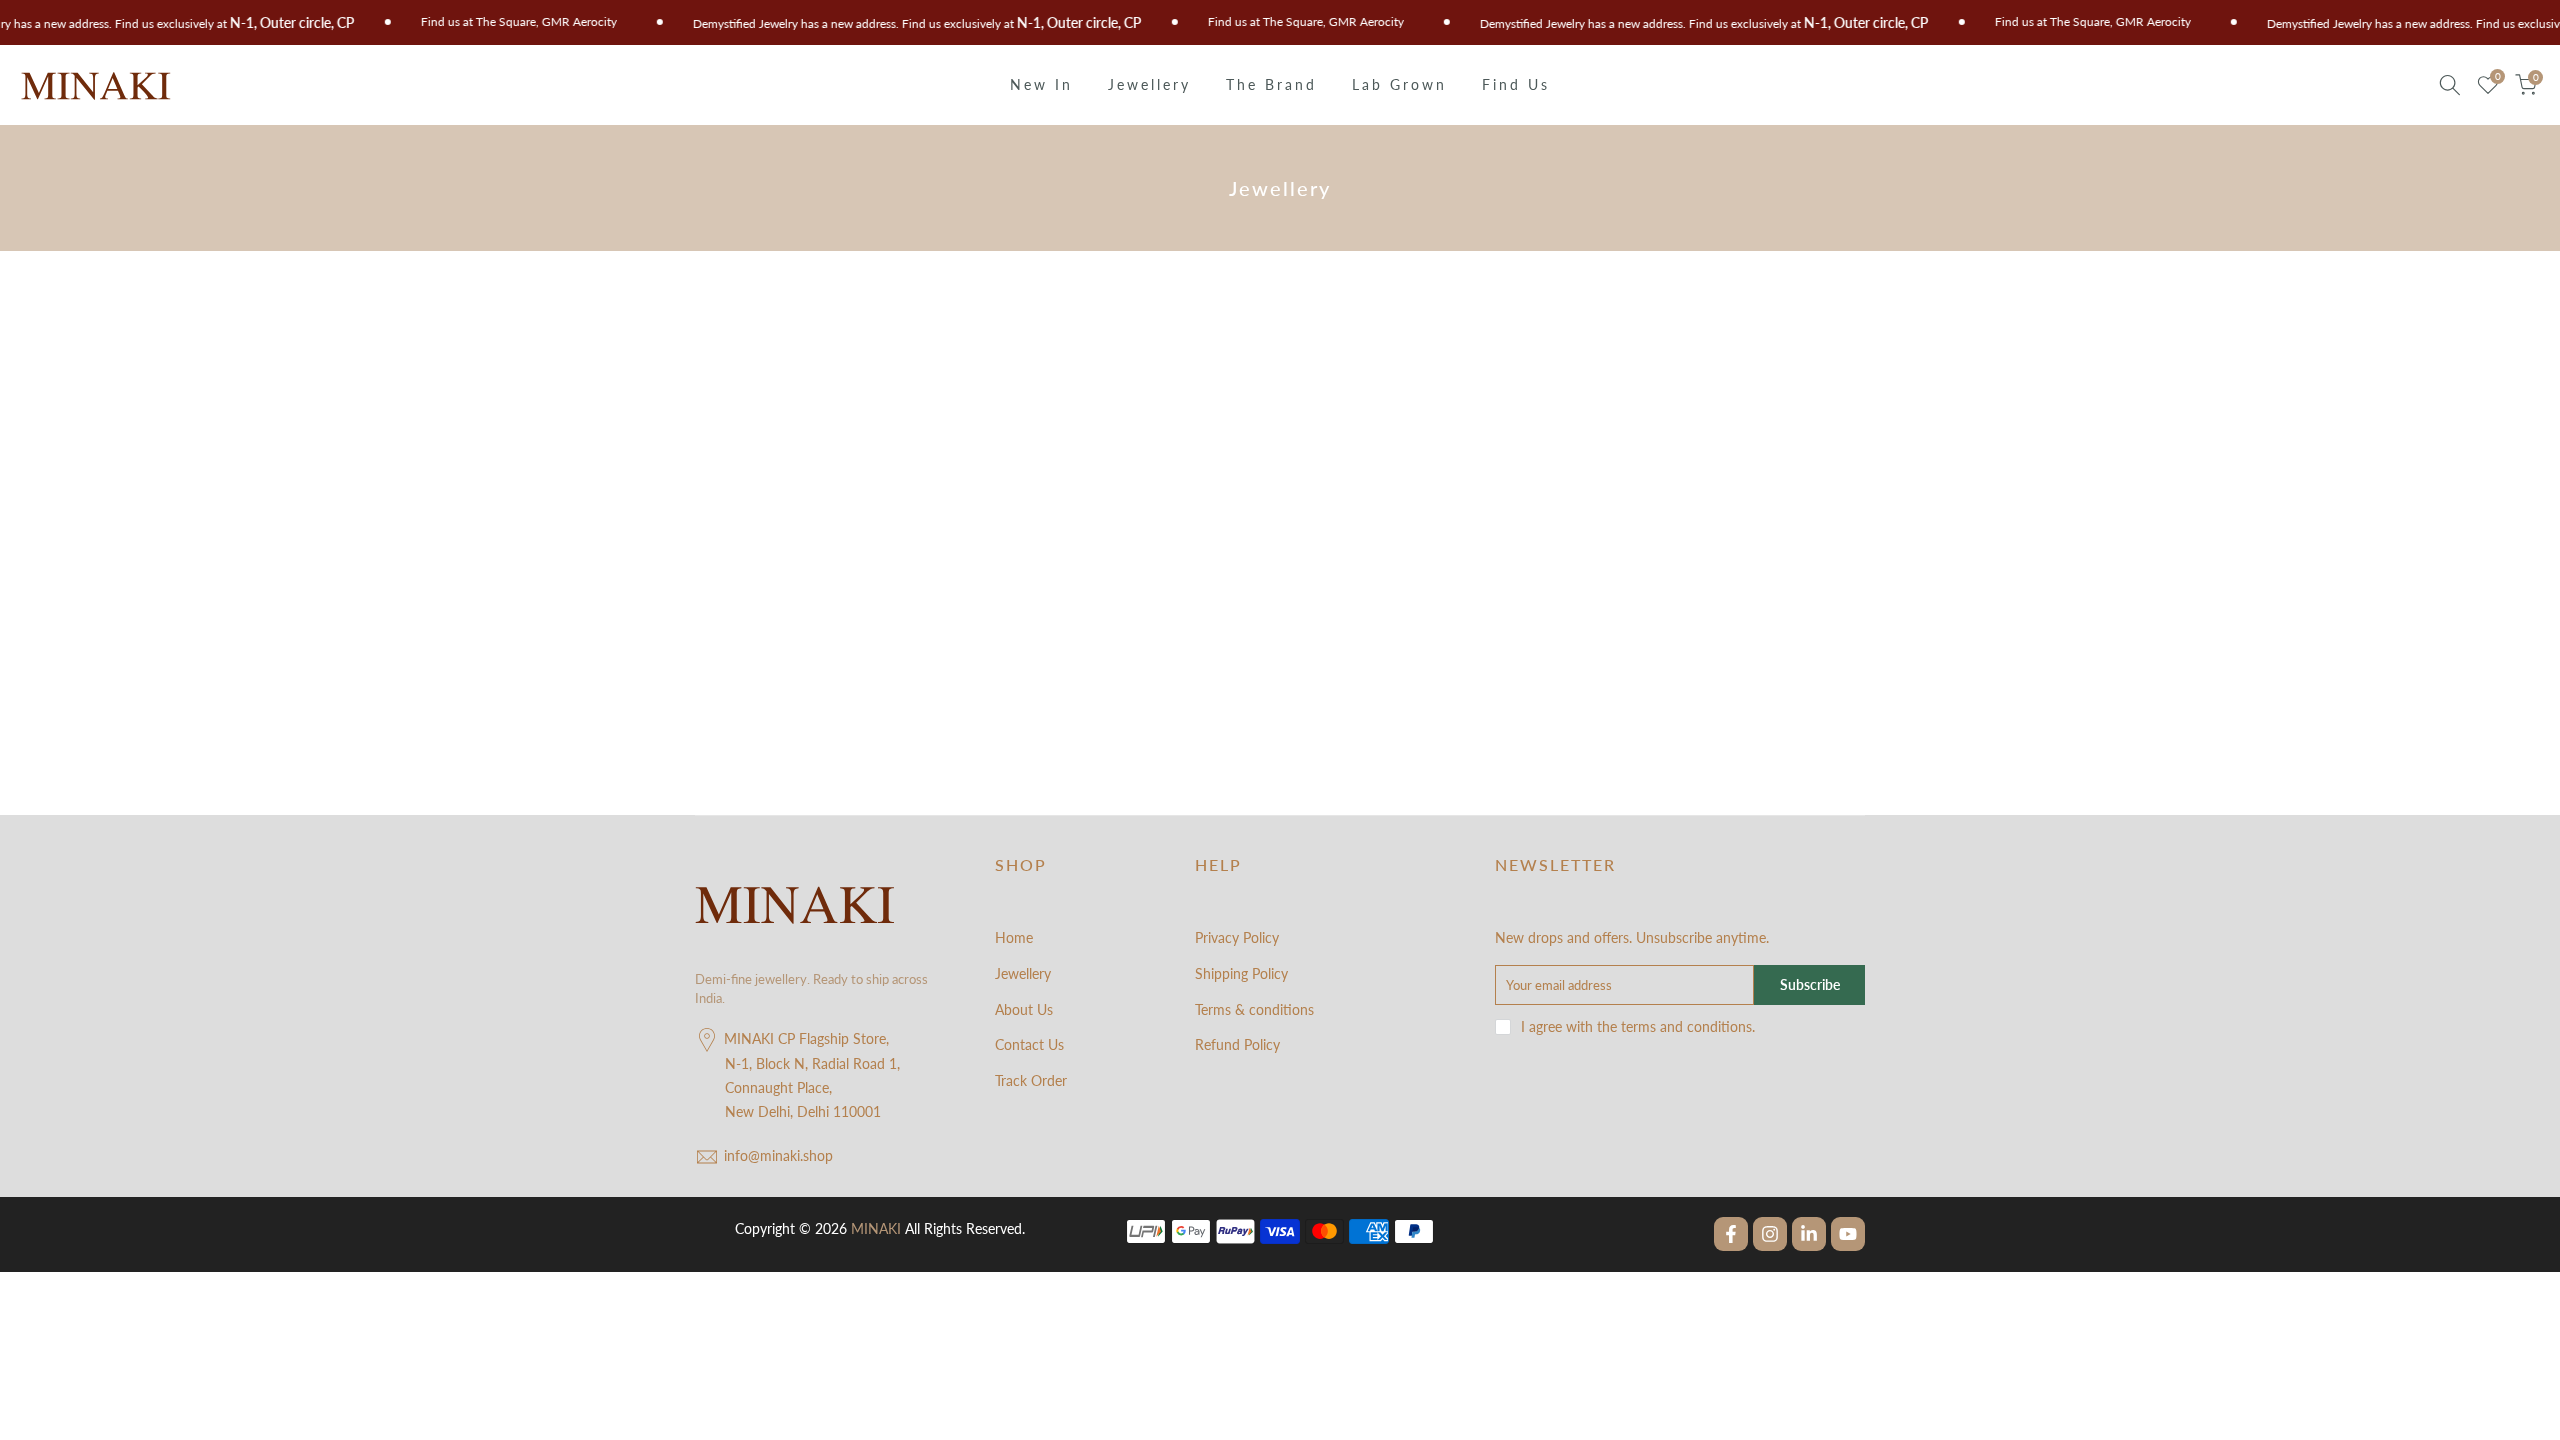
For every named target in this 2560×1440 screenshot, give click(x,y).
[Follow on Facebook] (1731, 1234)
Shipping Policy (1241, 973)
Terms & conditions (1254, 1009)
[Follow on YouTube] (1848, 1234)
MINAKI (876, 1228)
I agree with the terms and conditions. (1638, 1026)
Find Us (1516, 84)
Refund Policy (1237, 1044)
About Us (1024, 1009)
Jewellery (1149, 84)
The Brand (1271, 84)
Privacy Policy (1237, 937)
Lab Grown (1399, 84)
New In (1041, 84)
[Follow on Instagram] (1770, 1234)
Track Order (1031, 1080)
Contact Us (1029, 1044)
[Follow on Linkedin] (1809, 1234)
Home (1014, 937)
